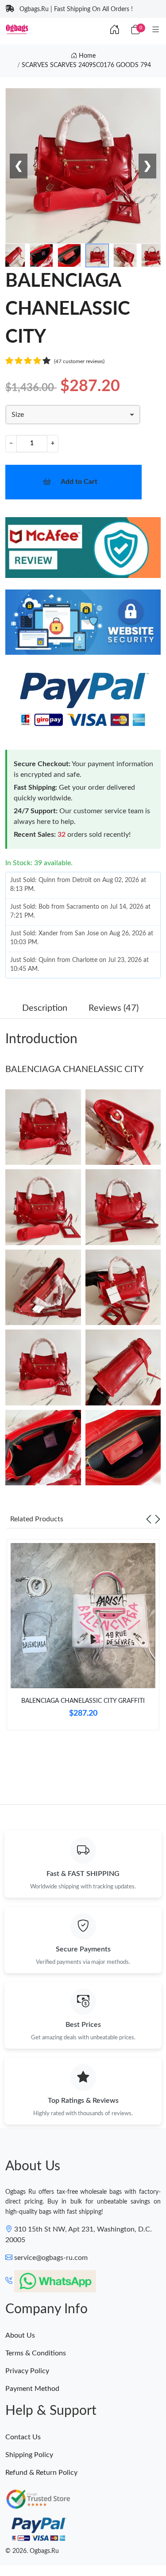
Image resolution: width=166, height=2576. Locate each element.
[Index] (115, 30)
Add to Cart (79, 482)
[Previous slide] (149, 1519)
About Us (20, 2335)
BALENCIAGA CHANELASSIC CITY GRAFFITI (83, 1701)
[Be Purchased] (27, 2544)
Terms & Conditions (36, 2353)
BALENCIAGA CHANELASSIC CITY (74, 1069)
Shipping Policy (29, 2455)
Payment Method (32, 2389)
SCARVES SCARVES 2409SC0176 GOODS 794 (86, 65)
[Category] (156, 30)
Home (86, 56)
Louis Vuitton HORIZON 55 (90, 2543)
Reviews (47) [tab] (114, 1008)
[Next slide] (158, 1519)
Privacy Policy (27, 2371)
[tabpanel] (83, 1638)
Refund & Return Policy (41, 2473)
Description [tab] (45, 1008)
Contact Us (23, 2437)
